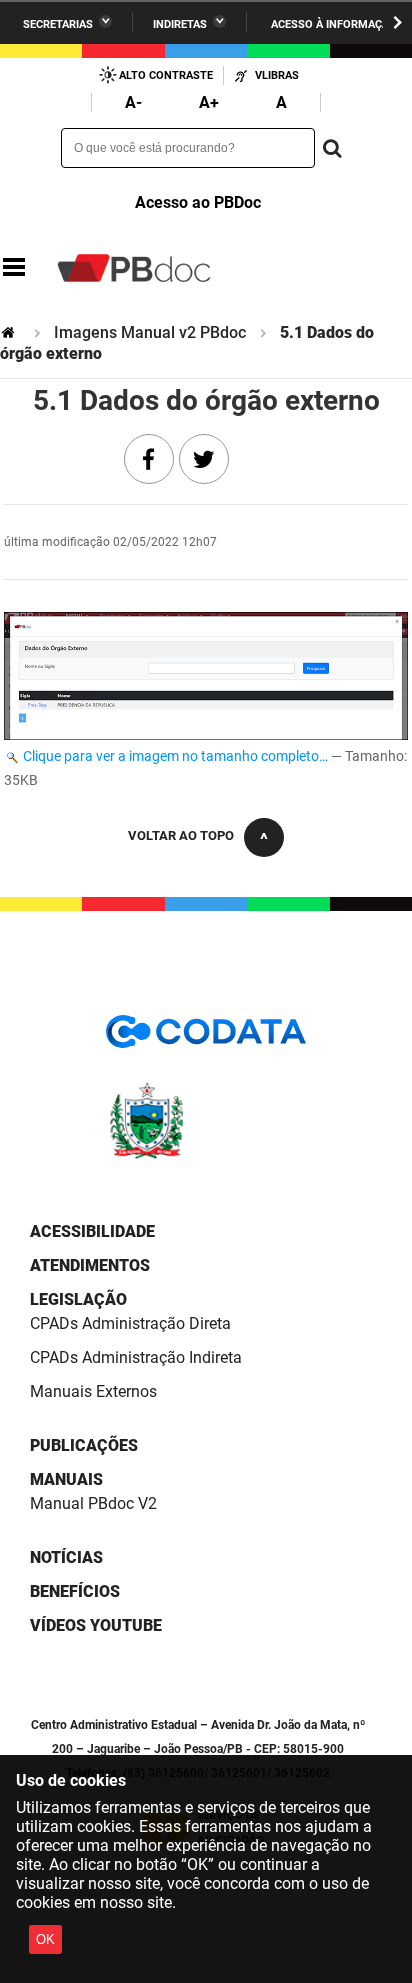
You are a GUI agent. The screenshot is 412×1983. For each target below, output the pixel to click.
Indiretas (180, 24)
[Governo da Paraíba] (206, 1155)
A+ (209, 102)
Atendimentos (90, 1265)
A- (133, 102)
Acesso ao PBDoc (198, 202)
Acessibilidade (92, 1231)
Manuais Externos (93, 1391)
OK (45, 1939)
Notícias (66, 1557)
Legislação (78, 1299)
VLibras (277, 75)
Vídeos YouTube (96, 1625)
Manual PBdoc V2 (93, 1503)
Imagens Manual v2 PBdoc (150, 332)
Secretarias (58, 24)
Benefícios (75, 1591)
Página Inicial (10, 332)
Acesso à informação (334, 24)
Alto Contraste (166, 75)
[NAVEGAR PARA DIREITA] (397, 22)
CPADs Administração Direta (130, 1323)
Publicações (84, 1445)
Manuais (66, 1479)
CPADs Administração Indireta (136, 1357)
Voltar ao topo (181, 835)
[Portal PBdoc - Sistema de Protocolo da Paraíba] (134, 268)
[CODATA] (206, 1038)
